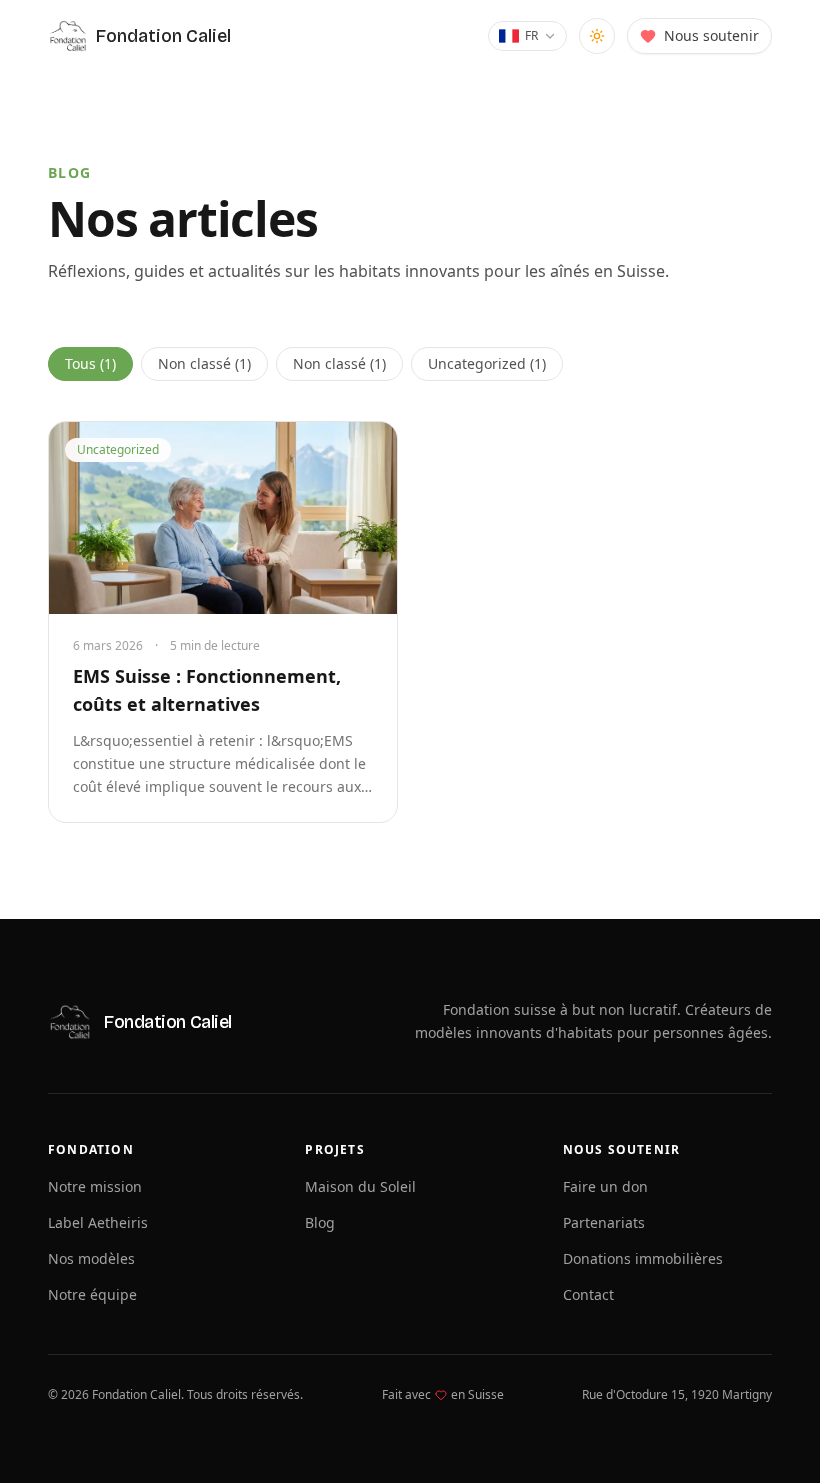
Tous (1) (90, 363)
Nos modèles (91, 1258)
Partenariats (604, 1222)
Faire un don (605, 1186)
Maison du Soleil (360, 1186)
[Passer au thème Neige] (597, 36)
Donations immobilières (643, 1258)
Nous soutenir (711, 35)
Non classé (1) (204, 363)
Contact (588, 1294)
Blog (320, 1222)
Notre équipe (92, 1294)
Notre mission (95, 1186)
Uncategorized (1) (487, 363)
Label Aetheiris (98, 1222)
